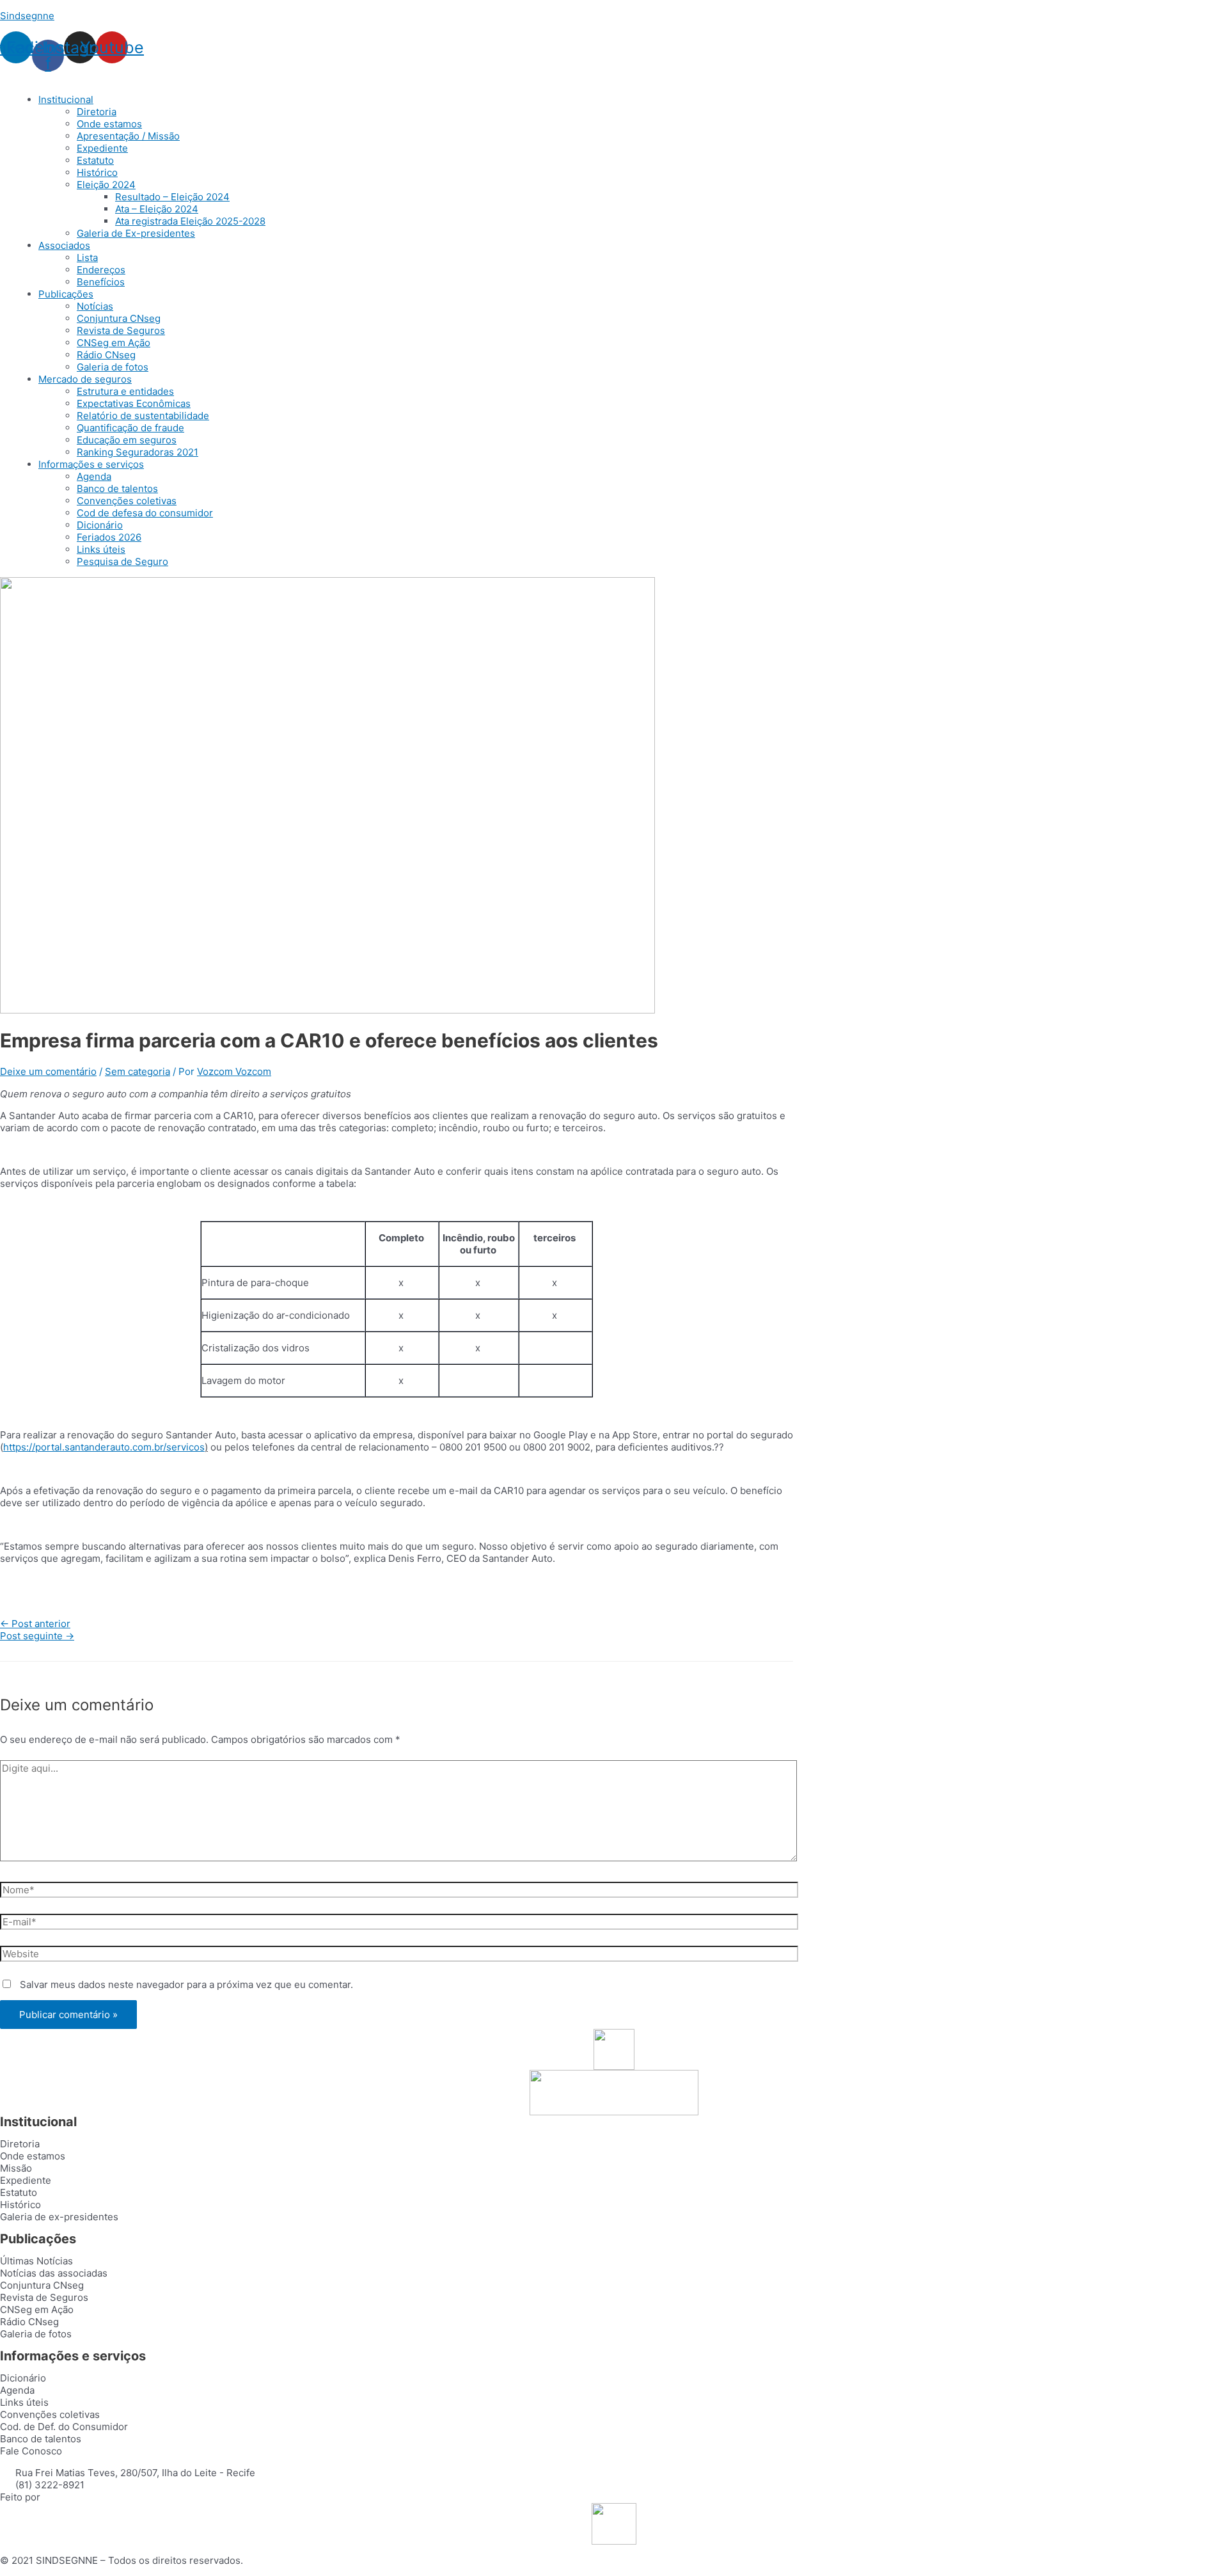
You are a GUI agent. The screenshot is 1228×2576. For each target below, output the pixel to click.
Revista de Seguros (121, 330)
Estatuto (95, 160)
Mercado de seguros (85, 379)
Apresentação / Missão (128, 136)
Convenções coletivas (127, 501)
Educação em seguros (127, 440)
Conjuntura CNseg (119, 318)
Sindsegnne (27, 16)
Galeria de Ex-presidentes (136, 233)
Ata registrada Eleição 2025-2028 (190, 221)
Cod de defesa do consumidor (145, 513)
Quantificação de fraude (130, 428)
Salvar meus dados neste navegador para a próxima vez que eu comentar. (186, 1984)
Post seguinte (37, 1636)
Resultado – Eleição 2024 (172, 197)
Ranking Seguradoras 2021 (138, 452)
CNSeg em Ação (114, 343)
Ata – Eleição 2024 (157, 209)
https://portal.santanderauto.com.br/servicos (104, 1447)
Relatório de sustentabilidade (143, 416)
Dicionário (100, 525)
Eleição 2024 (106, 185)
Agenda (94, 476)
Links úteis (101, 549)
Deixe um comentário (48, 1071)
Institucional (66, 99)
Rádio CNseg (106, 355)
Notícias (95, 306)
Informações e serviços (91, 464)
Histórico (97, 172)
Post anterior (35, 1624)
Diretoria (97, 112)
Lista (87, 258)
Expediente (102, 148)
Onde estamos (109, 124)
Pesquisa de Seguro (122, 561)
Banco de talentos (117, 489)
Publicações (66, 294)
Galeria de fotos (113, 367)
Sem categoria (138, 1071)
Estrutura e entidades (125, 391)
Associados (64, 245)
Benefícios (101, 282)
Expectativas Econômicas (134, 403)
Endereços (101, 270)
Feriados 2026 (109, 537)
